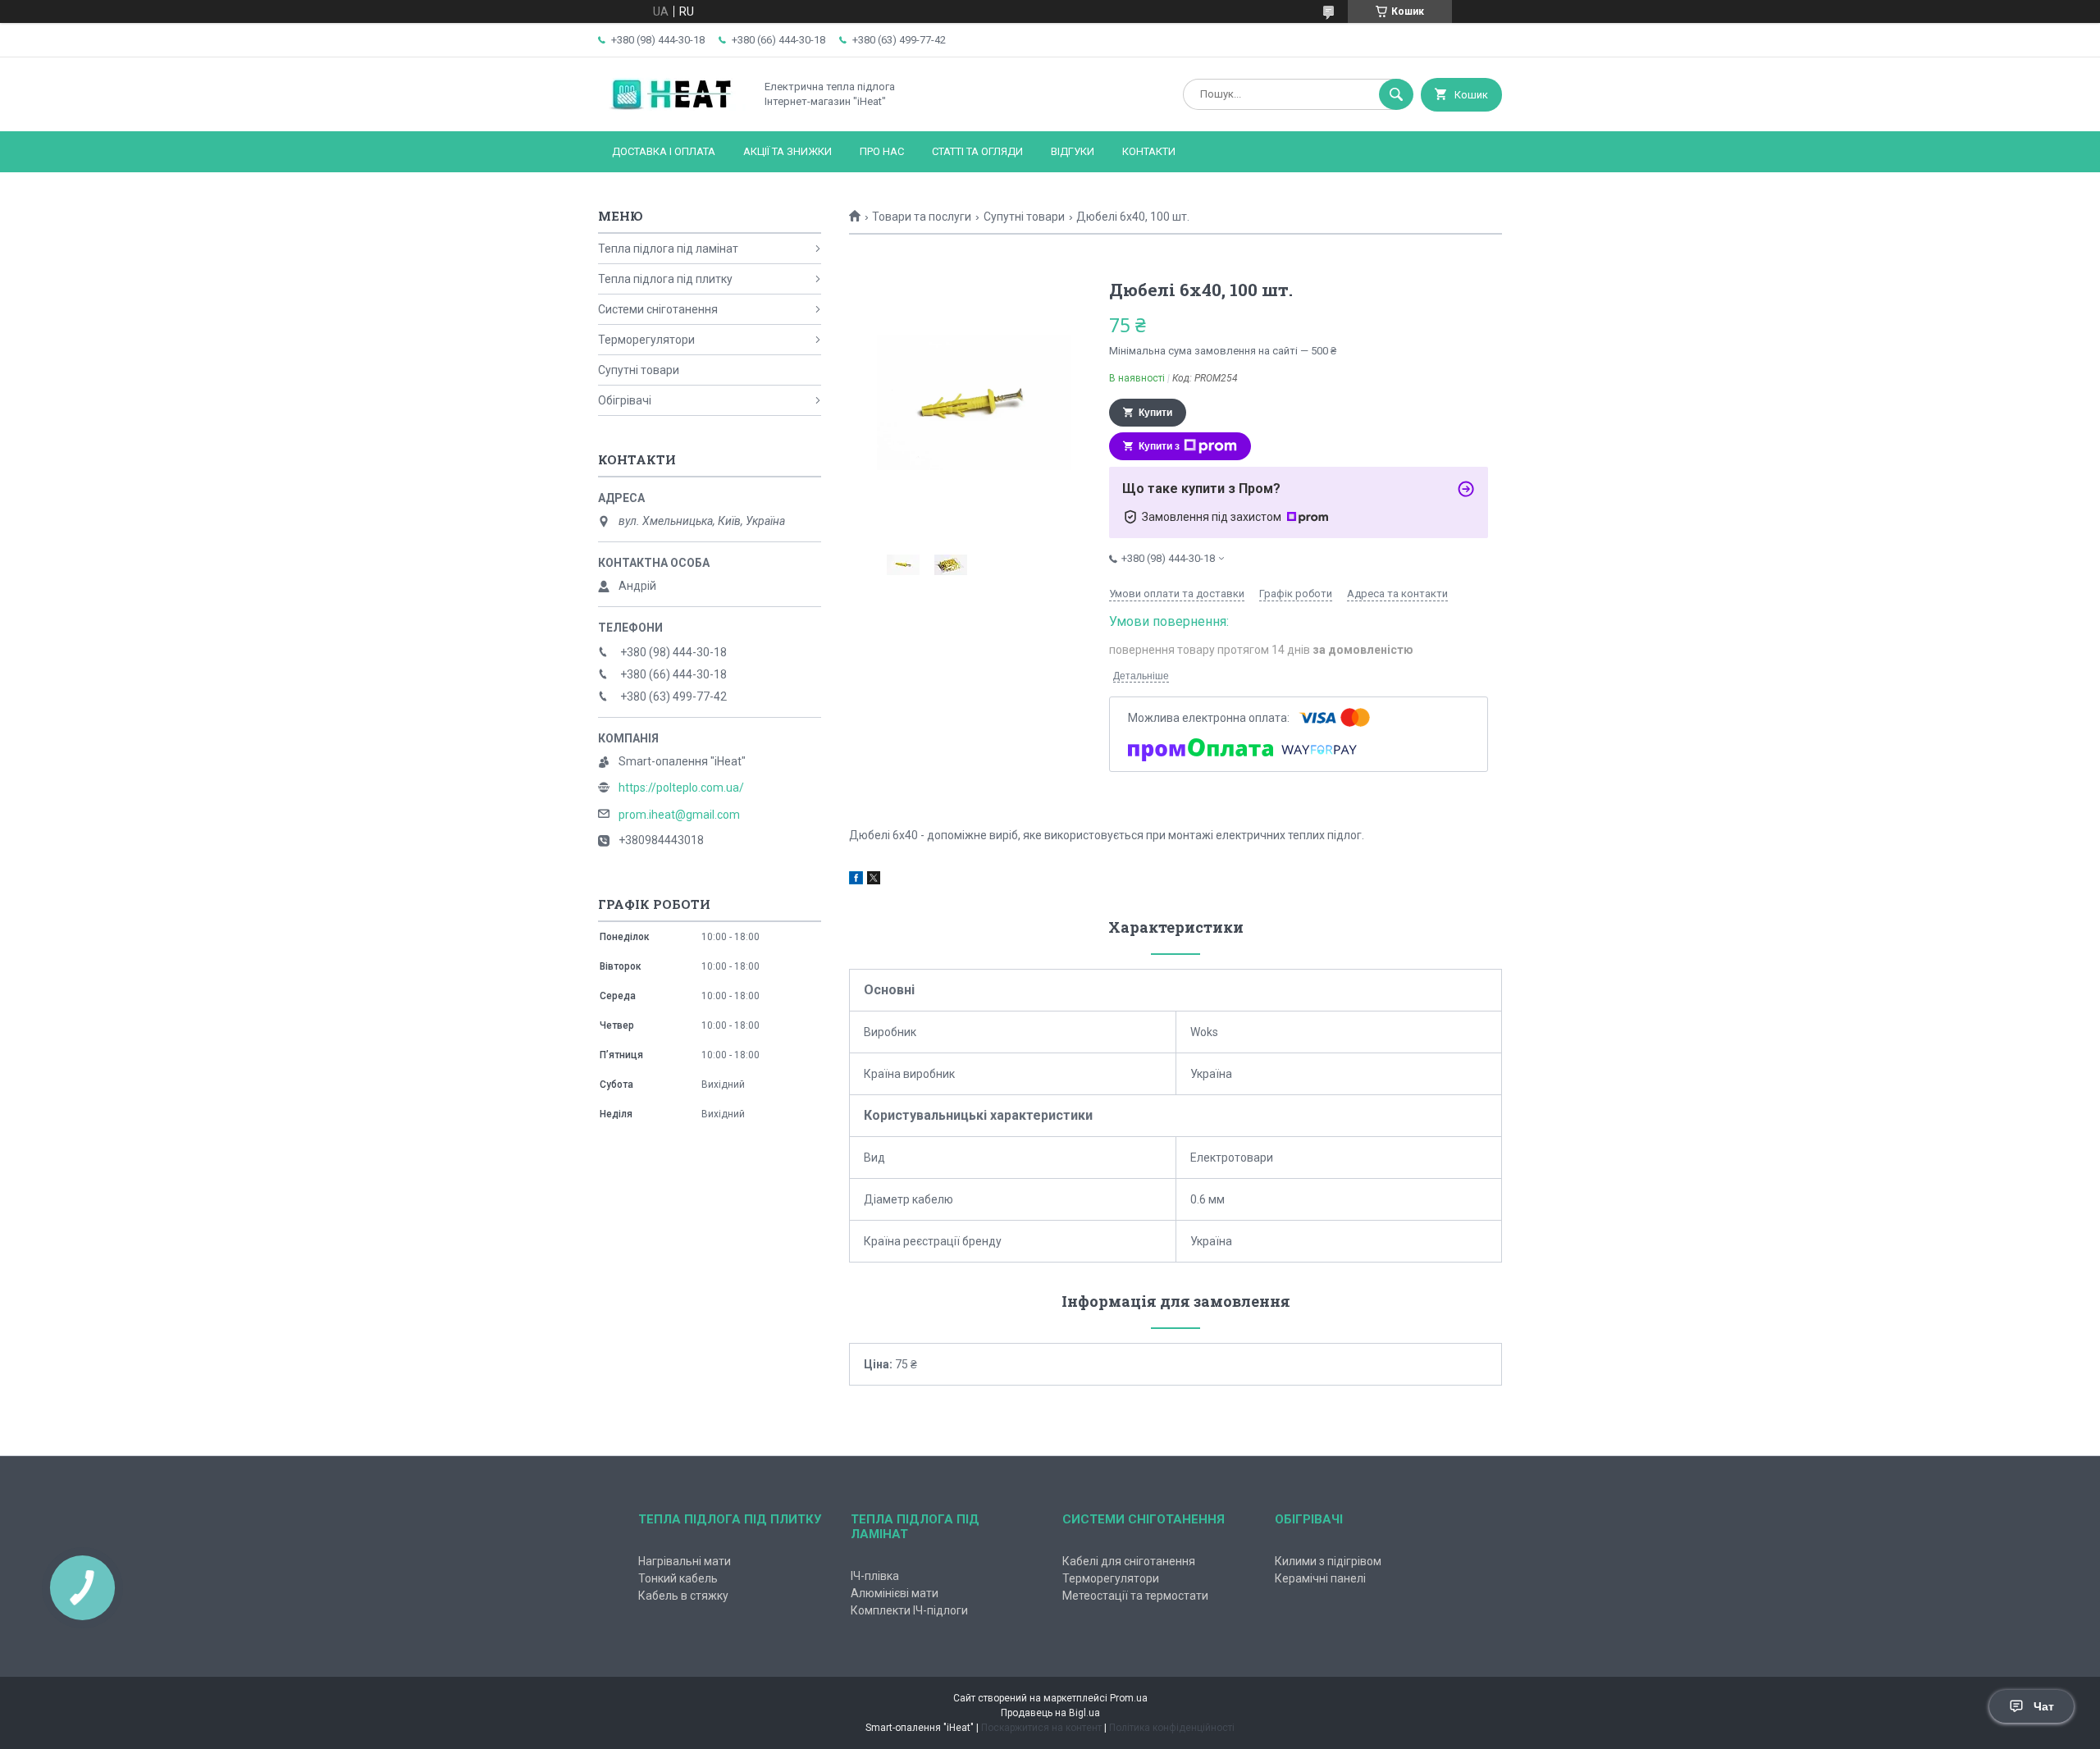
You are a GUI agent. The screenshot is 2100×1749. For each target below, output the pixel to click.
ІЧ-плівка (875, 1576)
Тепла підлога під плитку (665, 279)
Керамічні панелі (1320, 1578)
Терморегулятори (646, 340)
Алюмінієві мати (895, 1593)
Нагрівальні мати (685, 1561)
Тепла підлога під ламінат (668, 249)
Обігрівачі (625, 400)
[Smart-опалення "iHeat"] (672, 111)
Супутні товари (1024, 217)
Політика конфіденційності (1172, 1728)
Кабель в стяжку (683, 1596)
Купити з (1159, 446)
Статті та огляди (977, 151)
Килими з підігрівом (1328, 1561)
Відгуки (1073, 151)
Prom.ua (1129, 1698)
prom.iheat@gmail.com (679, 815)
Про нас (882, 151)
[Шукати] (1396, 94)
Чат (2044, 1706)
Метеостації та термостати (1135, 1596)
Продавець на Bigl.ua (1050, 1713)
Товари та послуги (922, 217)
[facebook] (856, 880)
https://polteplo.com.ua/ (681, 788)
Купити (1155, 413)
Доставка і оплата (664, 151)
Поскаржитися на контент (1041, 1728)
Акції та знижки (787, 151)
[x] (874, 880)
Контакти (1149, 151)
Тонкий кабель (678, 1578)
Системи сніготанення (658, 309)
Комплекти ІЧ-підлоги (909, 1610)
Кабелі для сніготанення (1129, 1561)
